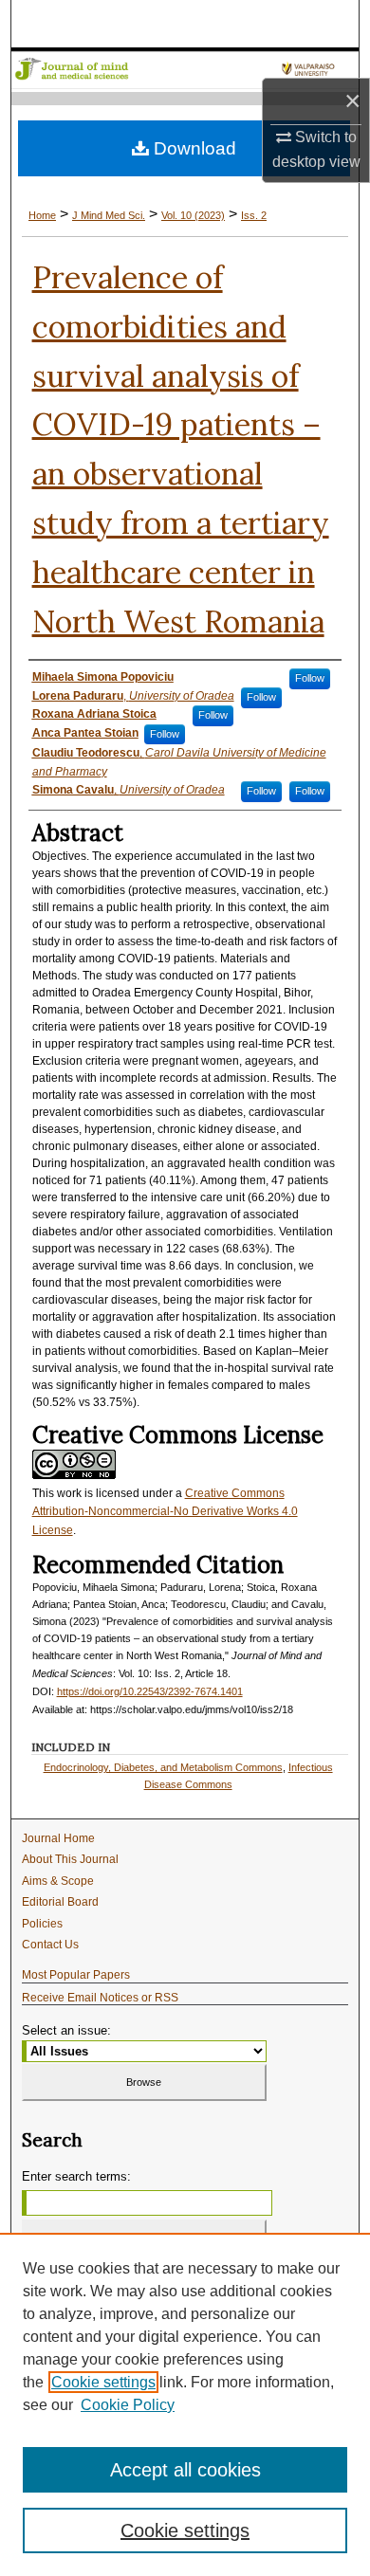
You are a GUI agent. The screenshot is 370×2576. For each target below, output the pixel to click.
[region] (185, 2404)
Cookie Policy (128, 2405)
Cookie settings (103, 2382)
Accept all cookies (185, 2470)
